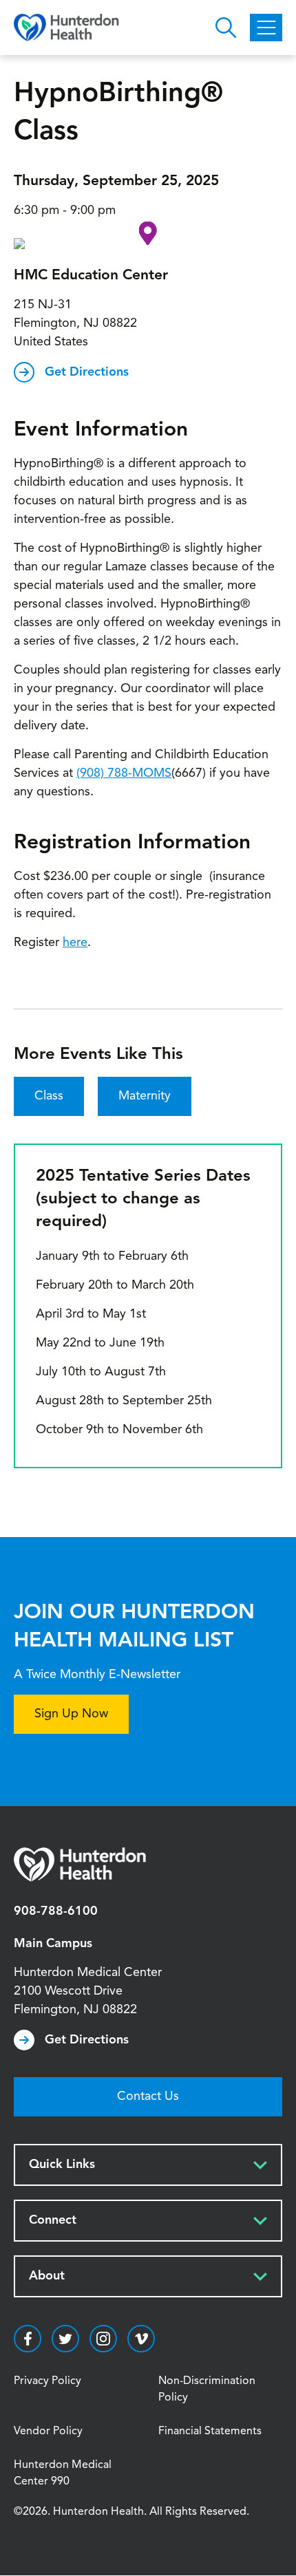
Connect (53, 2220)
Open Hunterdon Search (226, 28)
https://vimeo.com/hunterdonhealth (141, 2339)
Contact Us (148, 2096)
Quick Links (62, 2165)
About (47, 2276)
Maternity (145, 1096)
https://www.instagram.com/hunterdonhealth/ (103, 2339)
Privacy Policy (47, 2381)
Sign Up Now (71, 1714)
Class (49, 1096)
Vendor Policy (48, 2432)
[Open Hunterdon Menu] (266, 28)
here (75, 943)
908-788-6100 (56, 1911)
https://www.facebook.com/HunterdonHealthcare (28, 2339)
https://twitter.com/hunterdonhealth (65, 2339)
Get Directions (87, 372)
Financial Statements (210, 2432)
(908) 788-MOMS (124, 773)
